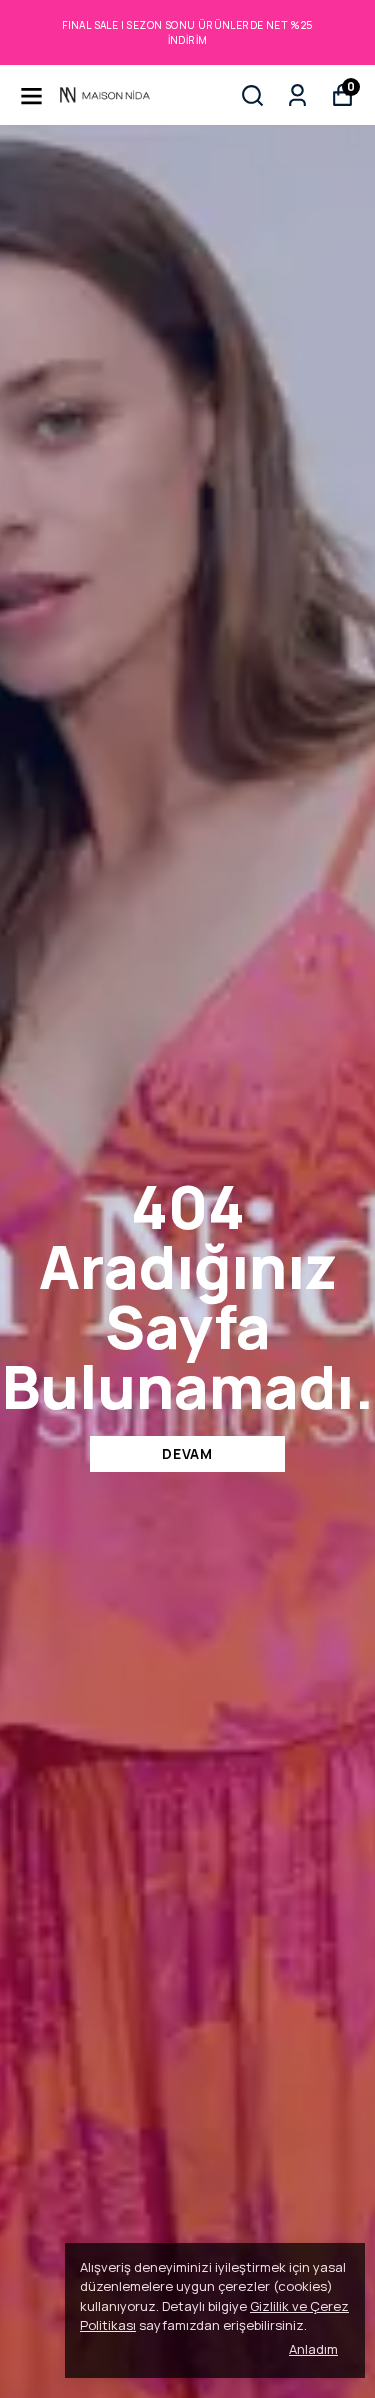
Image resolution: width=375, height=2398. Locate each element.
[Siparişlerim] (297, 95)
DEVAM (187, 1453)
